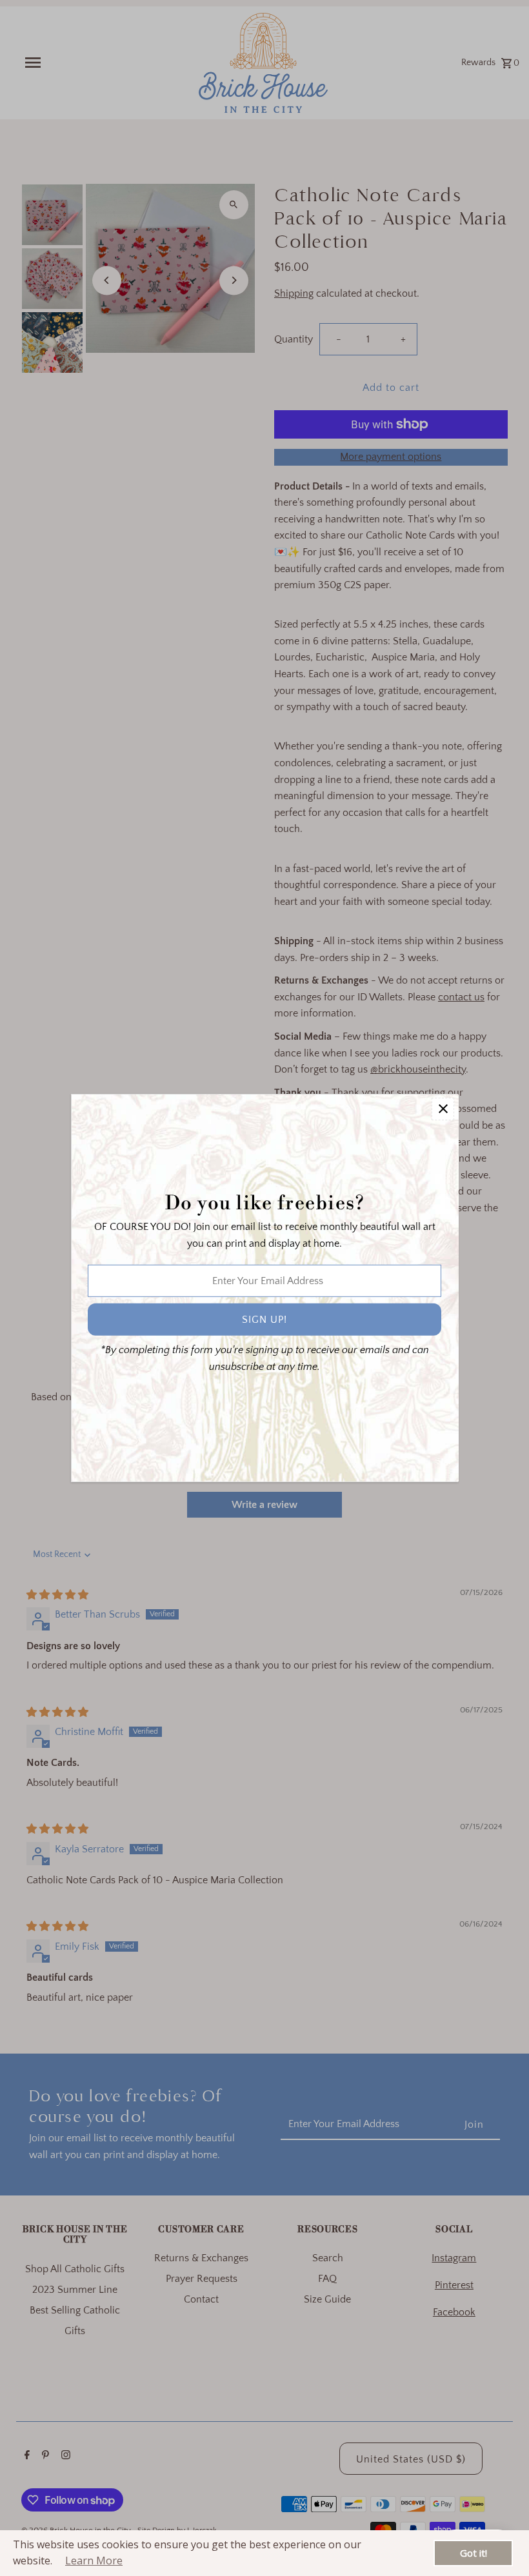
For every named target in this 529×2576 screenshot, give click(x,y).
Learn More (94, 2561)
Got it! (474, 2553)
